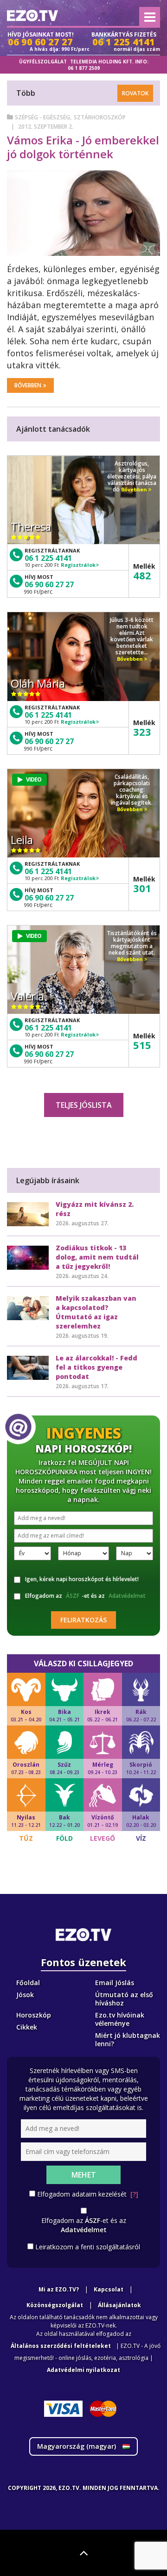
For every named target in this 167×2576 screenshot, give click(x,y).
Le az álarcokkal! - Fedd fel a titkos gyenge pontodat (96, 1367)
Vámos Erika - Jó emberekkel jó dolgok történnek (83, 147)
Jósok (25, 1995)
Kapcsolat (109, 2289)
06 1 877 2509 (84, 68)
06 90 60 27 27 (49, 584)
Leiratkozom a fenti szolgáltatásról (88, 2247)
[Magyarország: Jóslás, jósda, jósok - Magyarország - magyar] (32, 16)
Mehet (84, 2175)
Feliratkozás (83, 1620)
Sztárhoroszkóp (100, 117)
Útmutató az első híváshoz (124, 1999)
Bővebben (28, 385)
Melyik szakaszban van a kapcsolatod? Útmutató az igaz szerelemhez (96, 1312)
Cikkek (27, 2027)
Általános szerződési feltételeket (61, 2346)
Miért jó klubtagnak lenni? (128, 2039)
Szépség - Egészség (42, 117)
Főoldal (28, 1983)
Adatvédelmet (127, 1596)
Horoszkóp (34, 2015)
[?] (134, 2194)
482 (142, 575)
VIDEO (34, 779)
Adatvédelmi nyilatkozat (83, 2370)
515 (142, 1045)
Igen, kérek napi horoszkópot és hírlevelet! (82, 1579)
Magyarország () (77, 2446)
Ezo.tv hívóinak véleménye (120, 2019)
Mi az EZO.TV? (59, 2289)
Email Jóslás (115, 1983)
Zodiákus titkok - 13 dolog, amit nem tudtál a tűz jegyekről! (97, 1257)
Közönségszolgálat (55, 2305)
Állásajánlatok (119, 2305)
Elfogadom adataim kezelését (88, 2194)
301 (142, 888)
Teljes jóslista (84, 1105)
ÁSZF (73, 1596)
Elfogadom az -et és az (85, 1596)
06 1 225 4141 (48, 558)
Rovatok (135, 93)
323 (142, 732)
